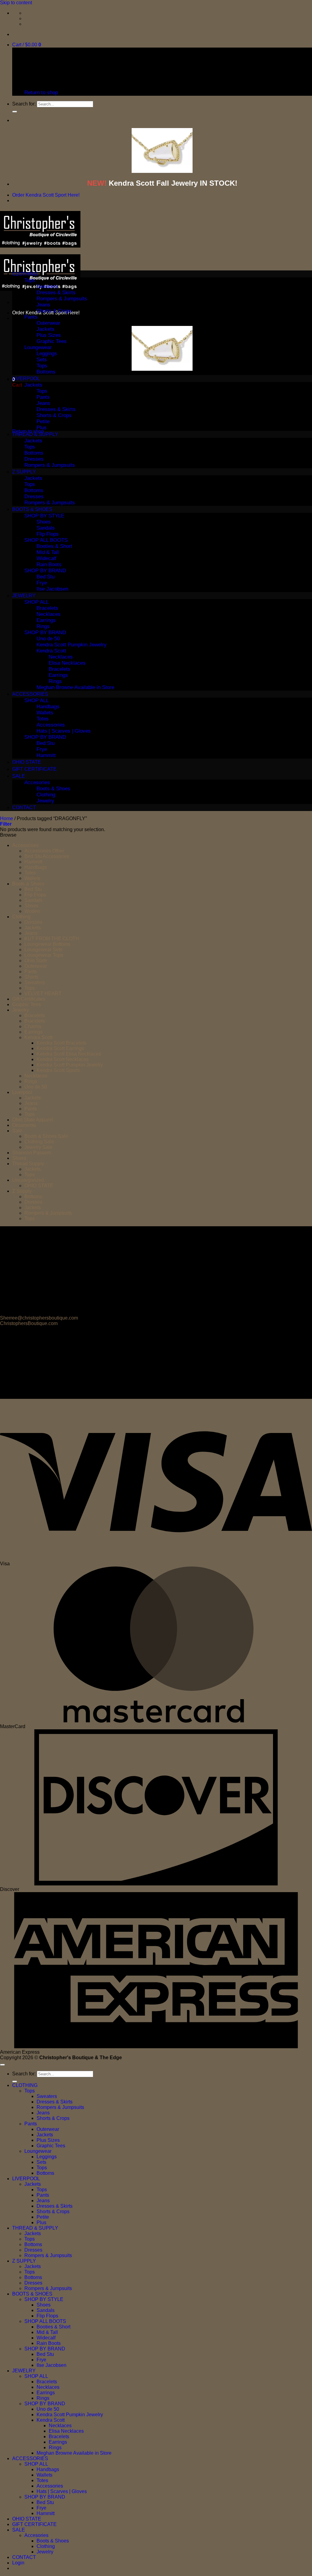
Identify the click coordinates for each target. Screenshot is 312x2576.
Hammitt (46, 755)
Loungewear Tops (44, 955)
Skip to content (16, 3)
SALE (19, 776)
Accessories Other (44, 851)
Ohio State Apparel (33, 1120)
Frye (42, 583)
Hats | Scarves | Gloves (64, 731)
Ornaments (24, 1125)
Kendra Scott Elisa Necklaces (69, 1054)
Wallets (45, 713)
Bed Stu (46, 577)
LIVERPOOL (26, 379)
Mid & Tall (48, 552)
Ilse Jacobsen (52, 589)
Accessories (51, 725)
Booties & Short (54, 546)
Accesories (37, 782)
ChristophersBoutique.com (29, 1323)
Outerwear (48, 323)
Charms (33, 1026)
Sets (42, 360)
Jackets (46, 329)
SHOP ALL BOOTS (46, 540)
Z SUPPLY (24, 472)
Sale (17, 1131)
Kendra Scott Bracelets (61, 1043)
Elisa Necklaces (67, 663)
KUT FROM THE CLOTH (52, 939)
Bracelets (47, 608)
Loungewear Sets (43, 950)
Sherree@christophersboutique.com (39, 1318)
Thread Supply (28, 1164)
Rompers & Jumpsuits (62, 299)
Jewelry (45, 801)
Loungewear (38, 347)
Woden (32, 911)
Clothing (46, 795)
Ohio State (36, 961)
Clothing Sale (39, 1142)
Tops (30, 280)
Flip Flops (48, 534)
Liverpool (22, 1092)
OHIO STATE (27, 762)
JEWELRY (24, 596)
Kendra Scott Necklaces (63, 1059)
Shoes (44, 522)
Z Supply (22, 1191)
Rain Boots (49, 565)
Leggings (47, 354)
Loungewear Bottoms (47, 944)
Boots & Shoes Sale (46, 1136)
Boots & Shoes (53, 789)
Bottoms (46, 372)
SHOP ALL (37, 602)
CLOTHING (25, 274)
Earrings (46, 620)
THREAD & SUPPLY (35, 434)
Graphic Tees (52, 341)
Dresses (34, 459)
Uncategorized (28, 1180)
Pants (31, 317)
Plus (42, 428)
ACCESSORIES (30, 694)
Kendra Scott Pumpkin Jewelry (72, 645)
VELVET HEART (43, 993)
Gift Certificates (29, 999)
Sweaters (47, 286)
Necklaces (49, 614)
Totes (43, 719)
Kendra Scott (51, 651)
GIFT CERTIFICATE (34, 769)
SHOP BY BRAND (45, 571)
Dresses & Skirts (56, 293)
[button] (27, 45)
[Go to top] (2, 2065)
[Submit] (15, 112)
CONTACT (24, 807)
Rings (43, 626)
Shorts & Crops (54, 311)
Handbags (48, 707)
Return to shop (41, 93)
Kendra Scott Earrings (60, 1048)
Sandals (46, 528)
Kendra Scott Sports (58, 1070)
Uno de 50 (48, 639)
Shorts (31, 977)
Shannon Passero (32, 1153)
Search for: (24, 104)
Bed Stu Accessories (47, 856)
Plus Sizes (49, 335)
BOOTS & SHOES (32, 509)
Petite (43, 422)
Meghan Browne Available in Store (75, 687)
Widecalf (46, 558)
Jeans (43, 305)
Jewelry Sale (38, 1147)
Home (7, 818)
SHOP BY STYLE (44, 516)
